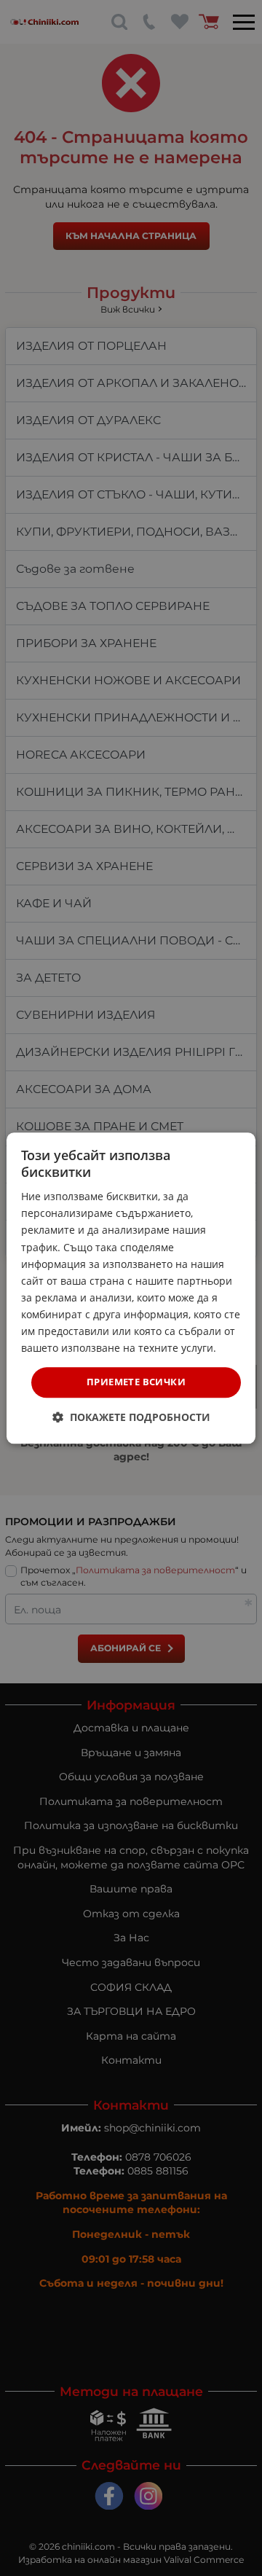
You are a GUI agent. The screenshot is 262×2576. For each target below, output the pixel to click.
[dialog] (131, 1288)
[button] (131, 1417)
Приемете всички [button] (136, 1382)
